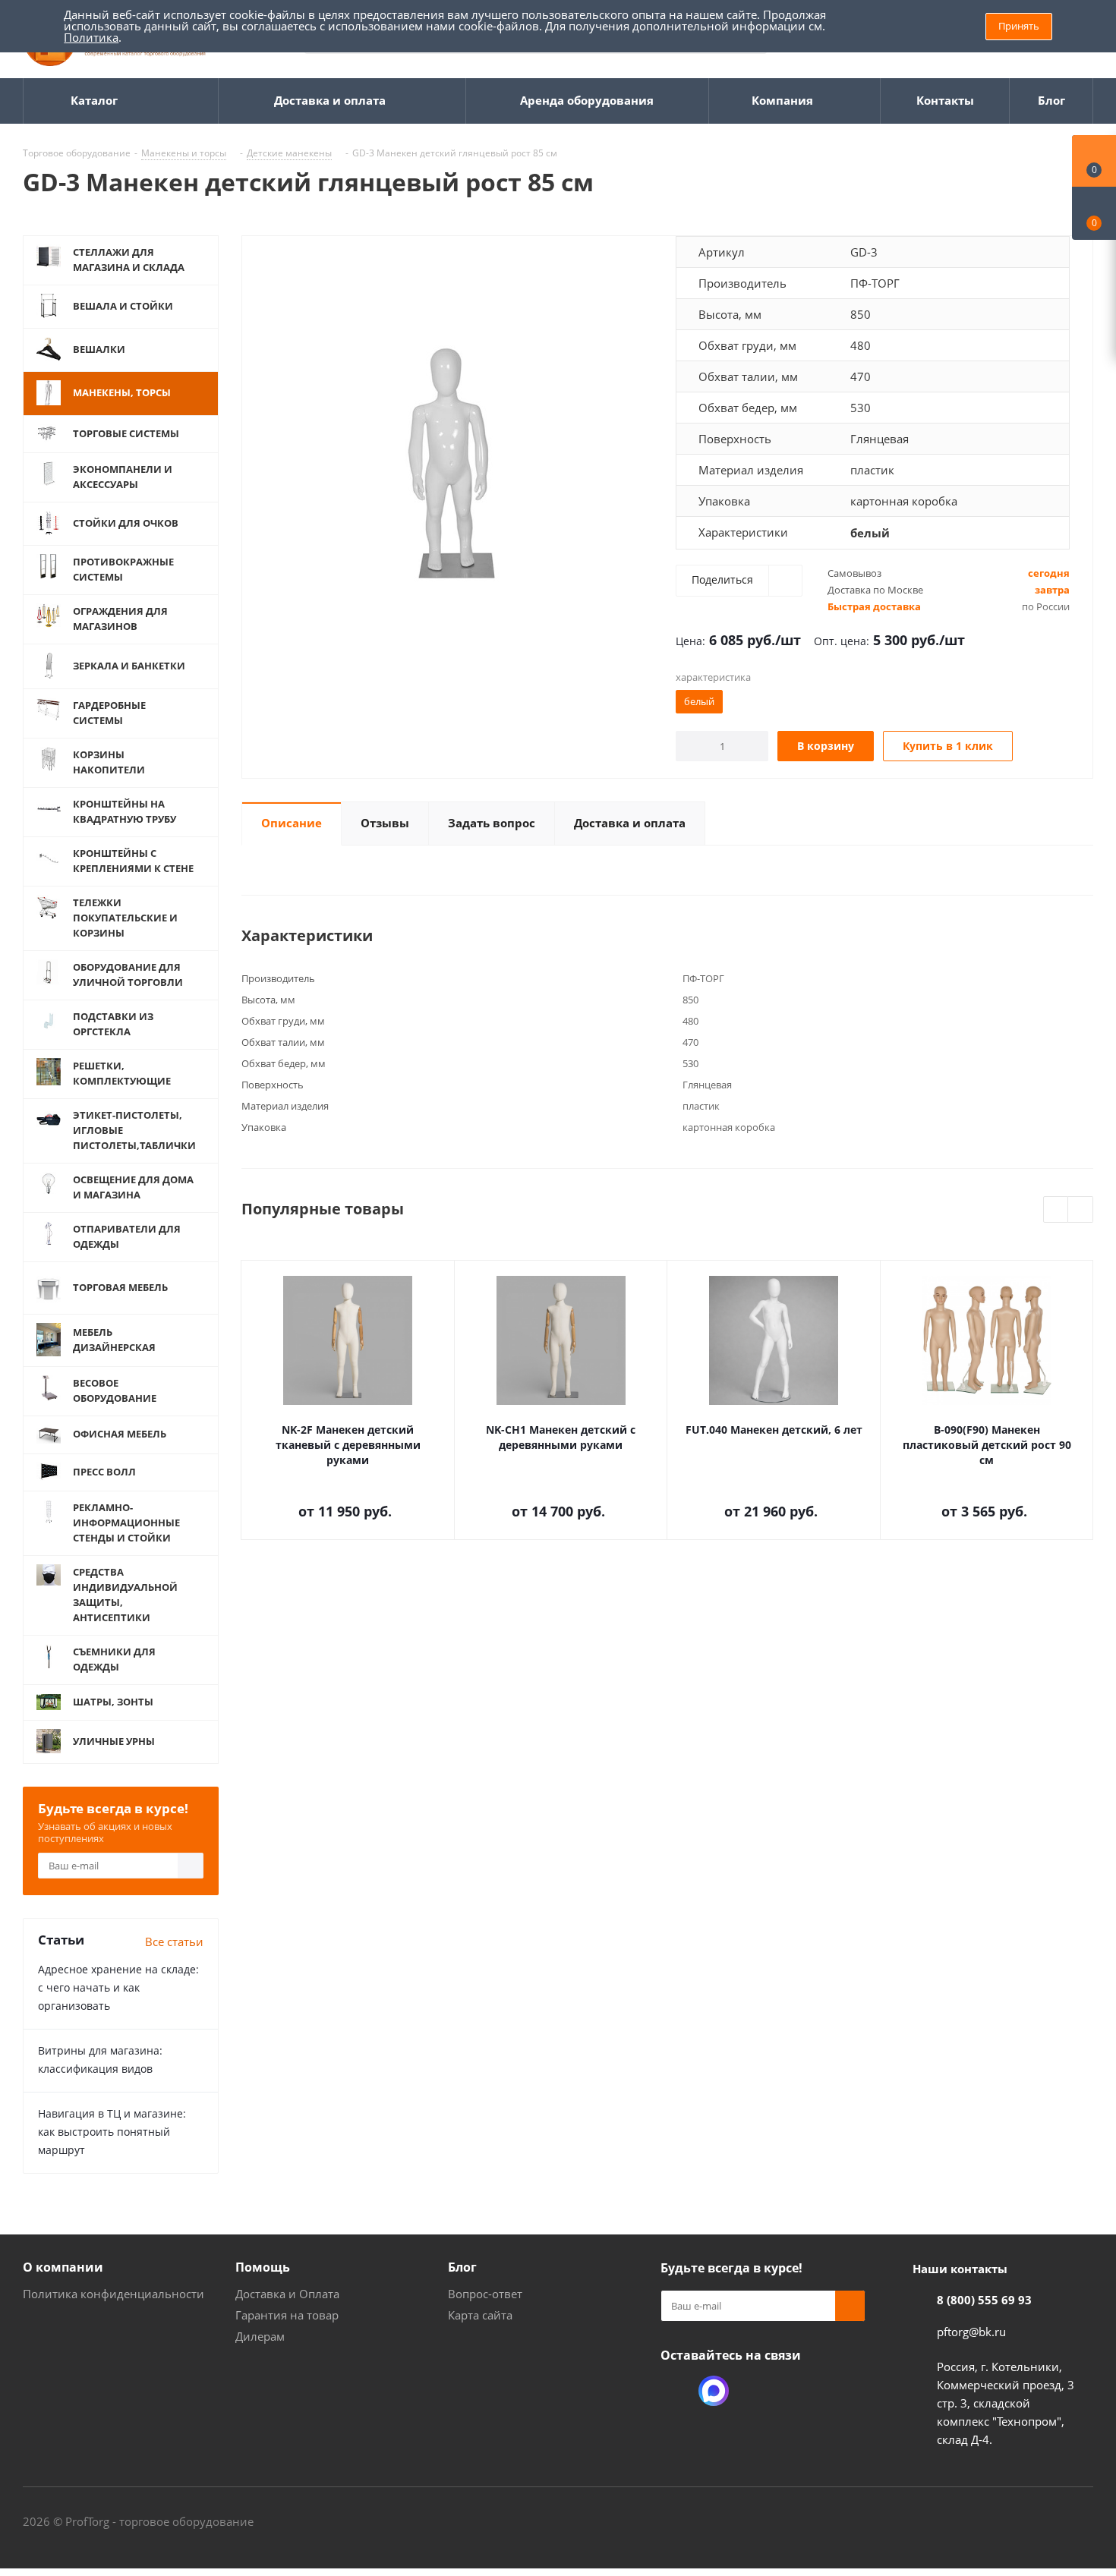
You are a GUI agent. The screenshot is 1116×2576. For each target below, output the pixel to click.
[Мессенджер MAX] (714, 2391)
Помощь (263, 2267)
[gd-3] (455, 447)
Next (1081, 1210)
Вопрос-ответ (485, 2294)
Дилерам (260, 2336)
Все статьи (174, 1941)
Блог (462, 2267)
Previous (1056, 1210)
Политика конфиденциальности (113, 2294)
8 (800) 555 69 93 (984, 2300)
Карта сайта (480, 2315)
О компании (63, 2267)
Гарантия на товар (287, 2315)
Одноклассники (676, 2391)
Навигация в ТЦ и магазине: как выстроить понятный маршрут (112, 2132)
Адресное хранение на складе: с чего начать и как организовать (118, 1987)
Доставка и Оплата (287, 2294)
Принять (1019, 26)
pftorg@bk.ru (971, 2332)
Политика (91, 37)
